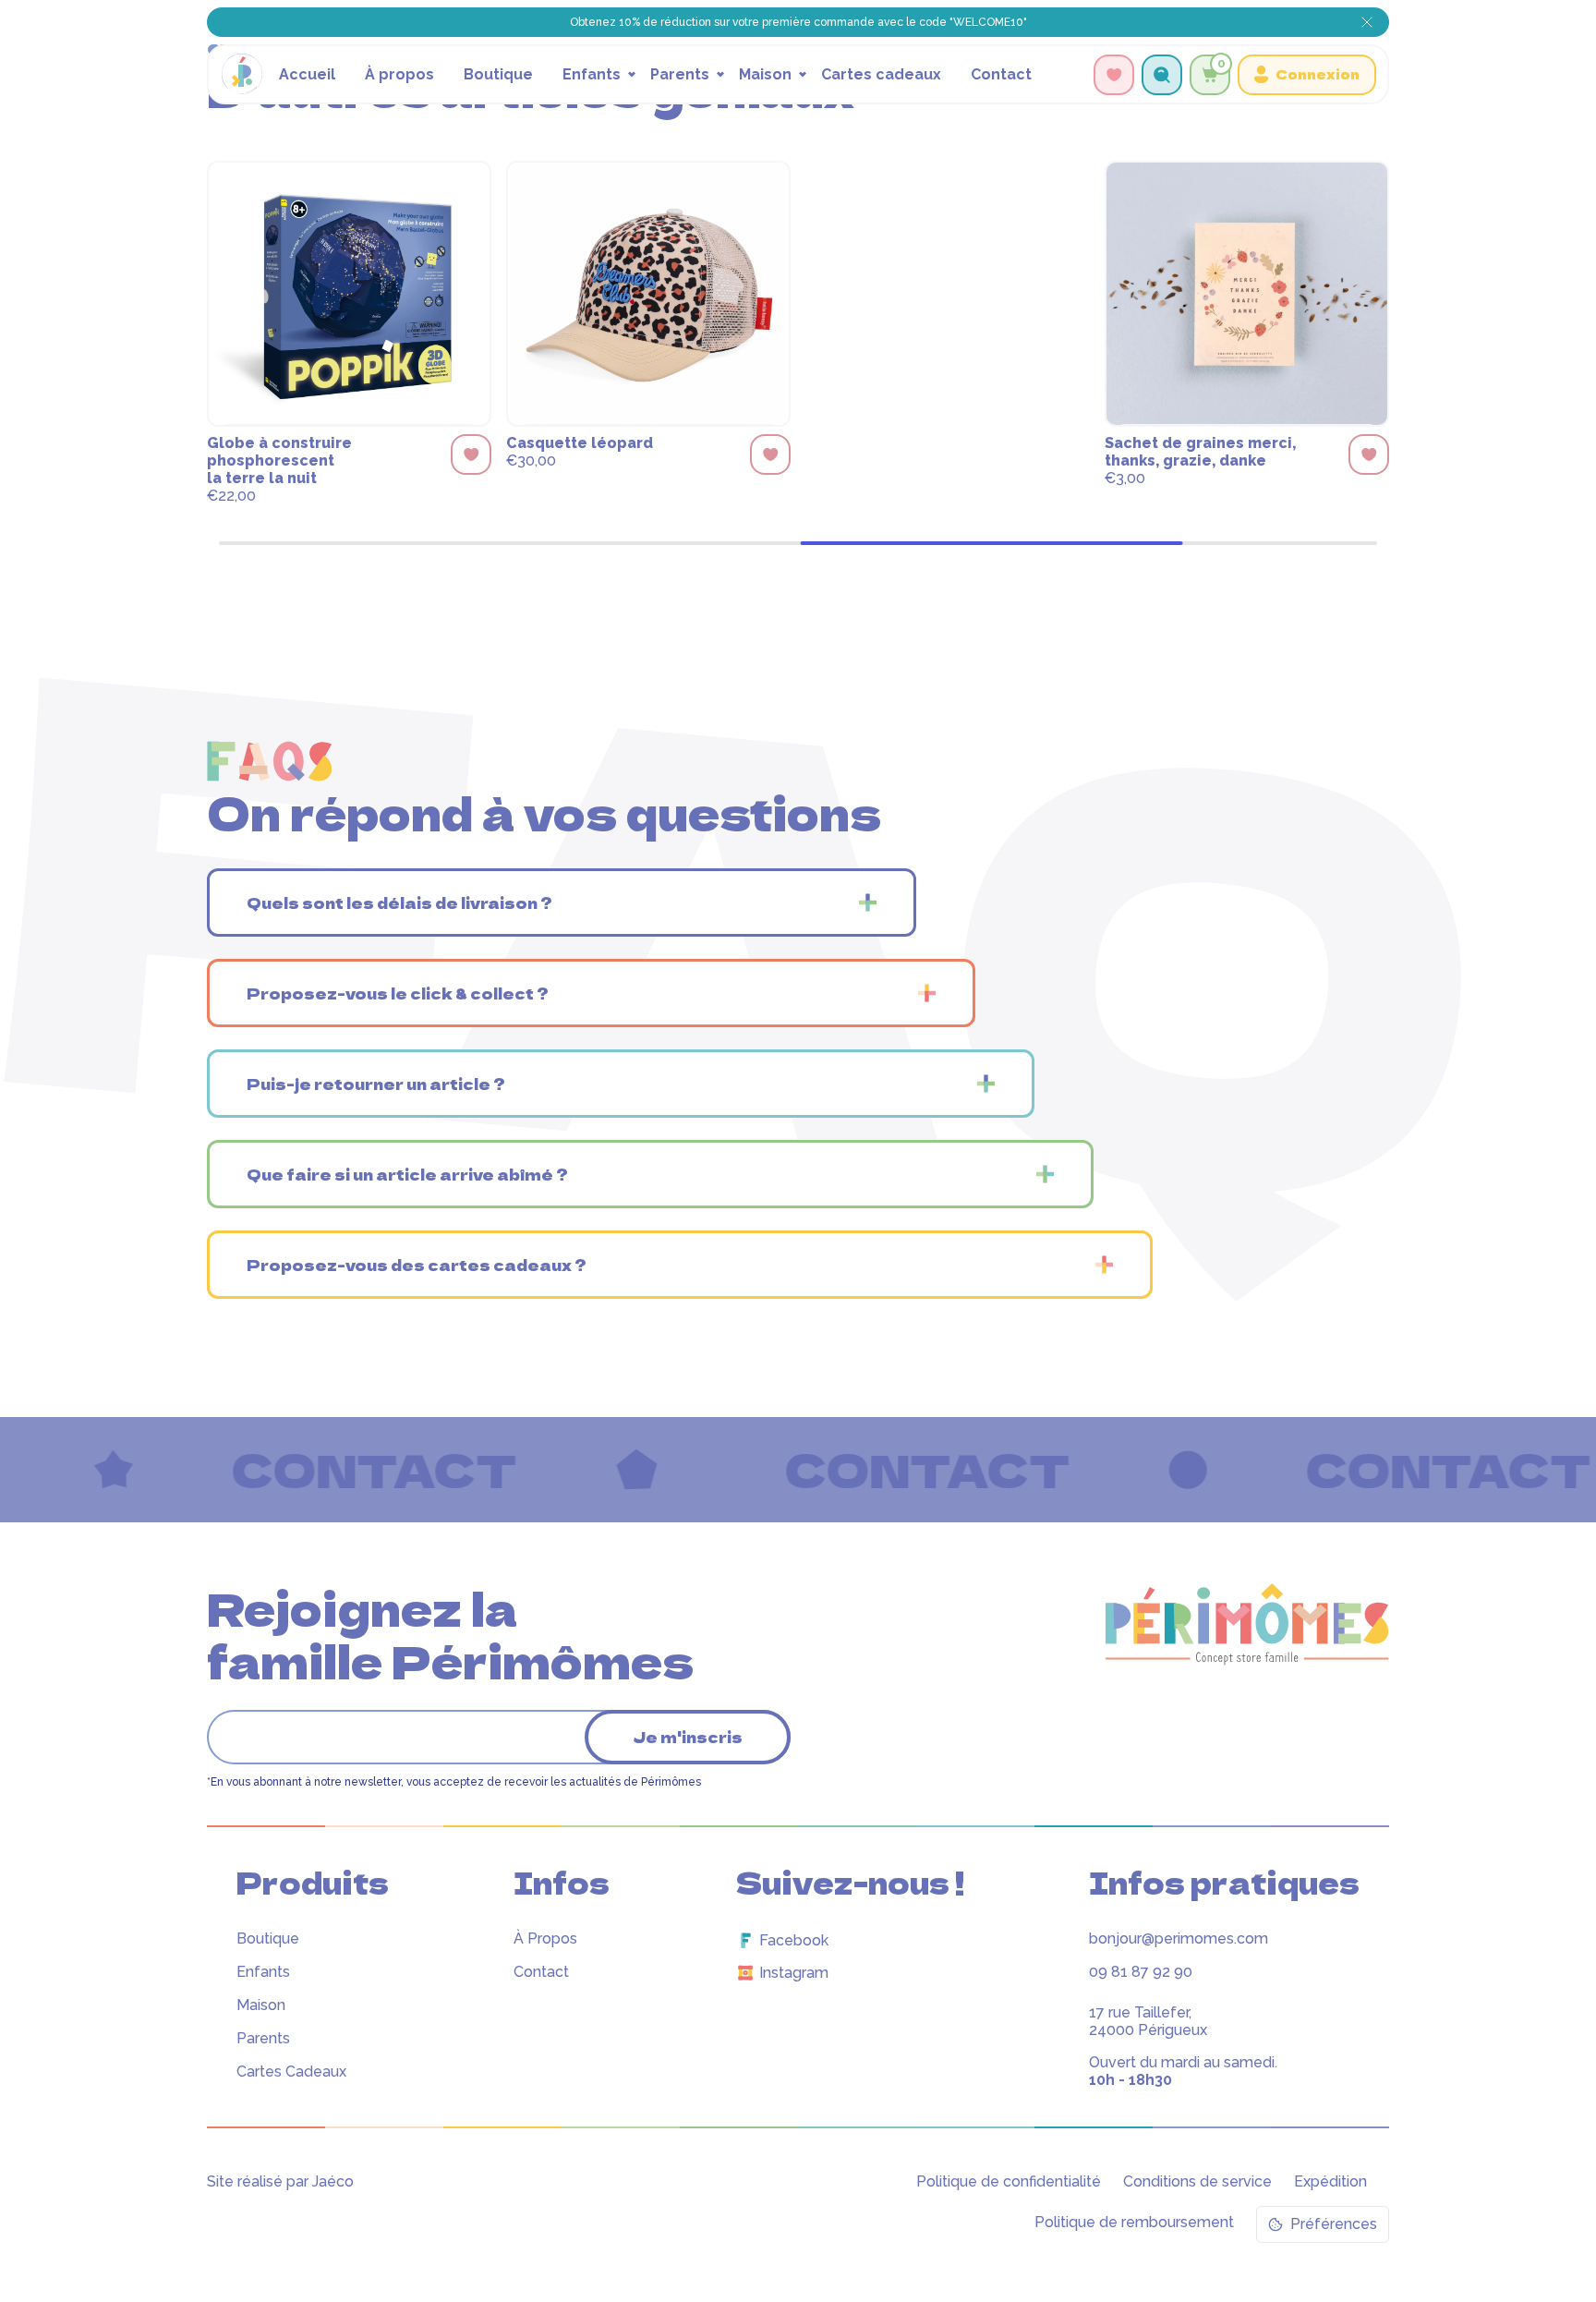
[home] (242, 74)
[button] (603, 74)
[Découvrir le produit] (349, 297)
